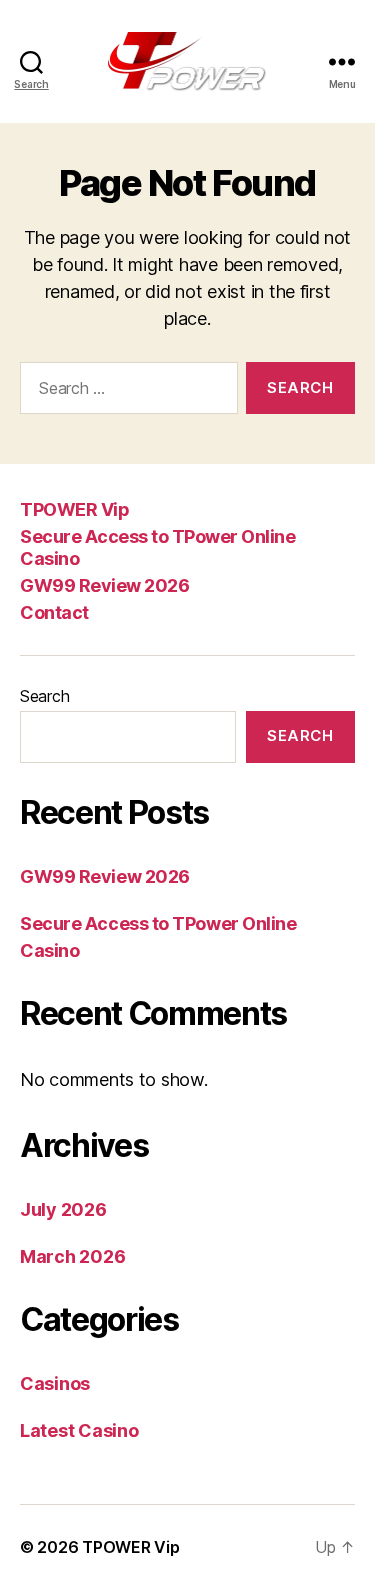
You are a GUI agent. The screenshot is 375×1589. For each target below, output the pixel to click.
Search (44, 696)
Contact (54, 612)
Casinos (55, 1383)
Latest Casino (79, 1430)
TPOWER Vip (74, 509)
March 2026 (72, 1256)
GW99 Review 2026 (104, 585)
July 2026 (63, 1209)
